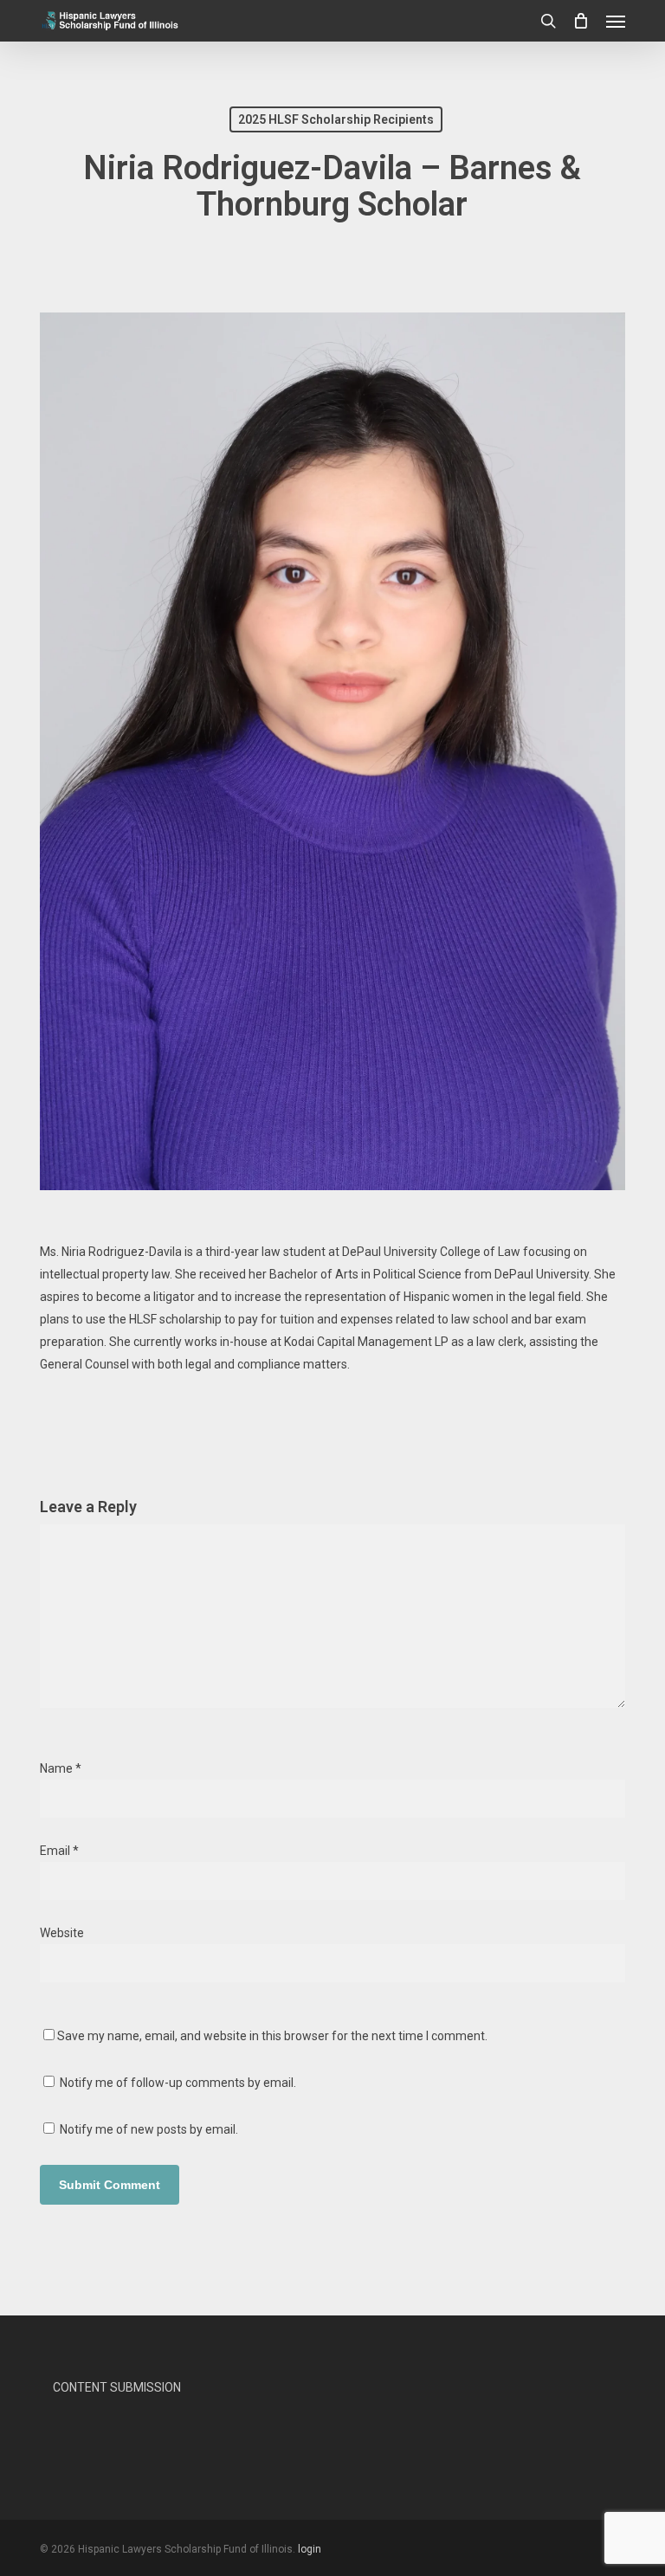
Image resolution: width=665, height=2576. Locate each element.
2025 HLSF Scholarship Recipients (336, 119)
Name (61, 1768)
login (310, 2549)
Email (59, 1851)
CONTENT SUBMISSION (117, 2387)
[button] (616, 21)
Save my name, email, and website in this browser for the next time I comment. (272, 2036)
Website (62, 1933)
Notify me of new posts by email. (149, 2129)
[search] (548, 21)
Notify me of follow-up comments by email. (178, 2083)
